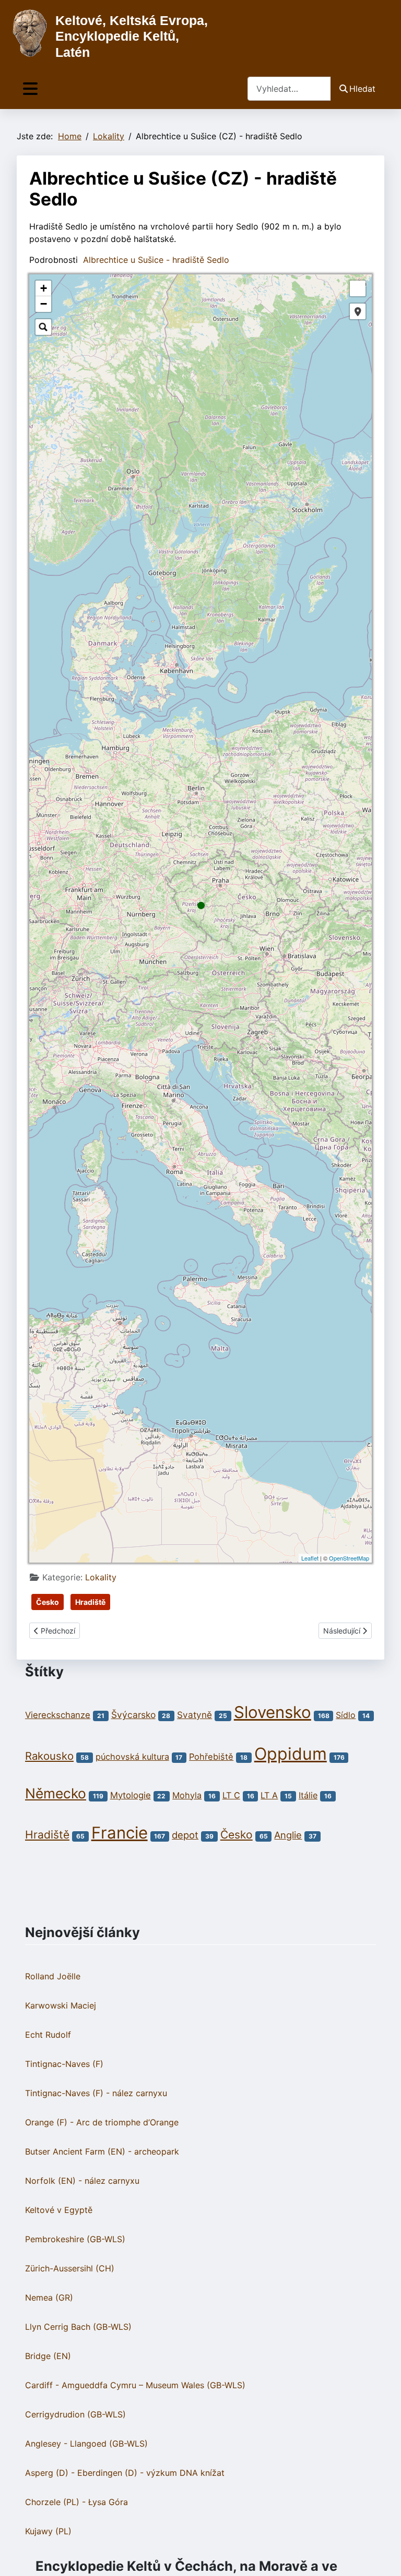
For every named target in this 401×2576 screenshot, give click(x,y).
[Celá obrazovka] (358, 288)
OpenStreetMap (349, 1558)
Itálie (308, 1795)
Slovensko (273, 1712)
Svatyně (194, 1715)
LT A (269, 1795)
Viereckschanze (58, 1715)
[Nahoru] (383, 2557)
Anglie (288, 1835)
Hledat (362, 89)
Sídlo (346, 1715)
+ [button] (44, 288)
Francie (120, 1833)
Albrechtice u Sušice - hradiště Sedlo (156, 260)
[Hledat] (43, 327)
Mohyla (187, 1795)
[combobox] (289, 88)
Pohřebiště (211, 1757)
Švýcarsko (133, 1715)
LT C (231, 1795)
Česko (48, 1602)
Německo (56, 1793)
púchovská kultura (132, 1757)
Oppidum (291, 1754)
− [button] (44, 304)
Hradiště (90, 1602)
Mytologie (131, 1795)
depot (185, 1835)
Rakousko (49, 1756)
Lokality (101, 1577)
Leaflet (310, 1558)
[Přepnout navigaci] (30, 89)
